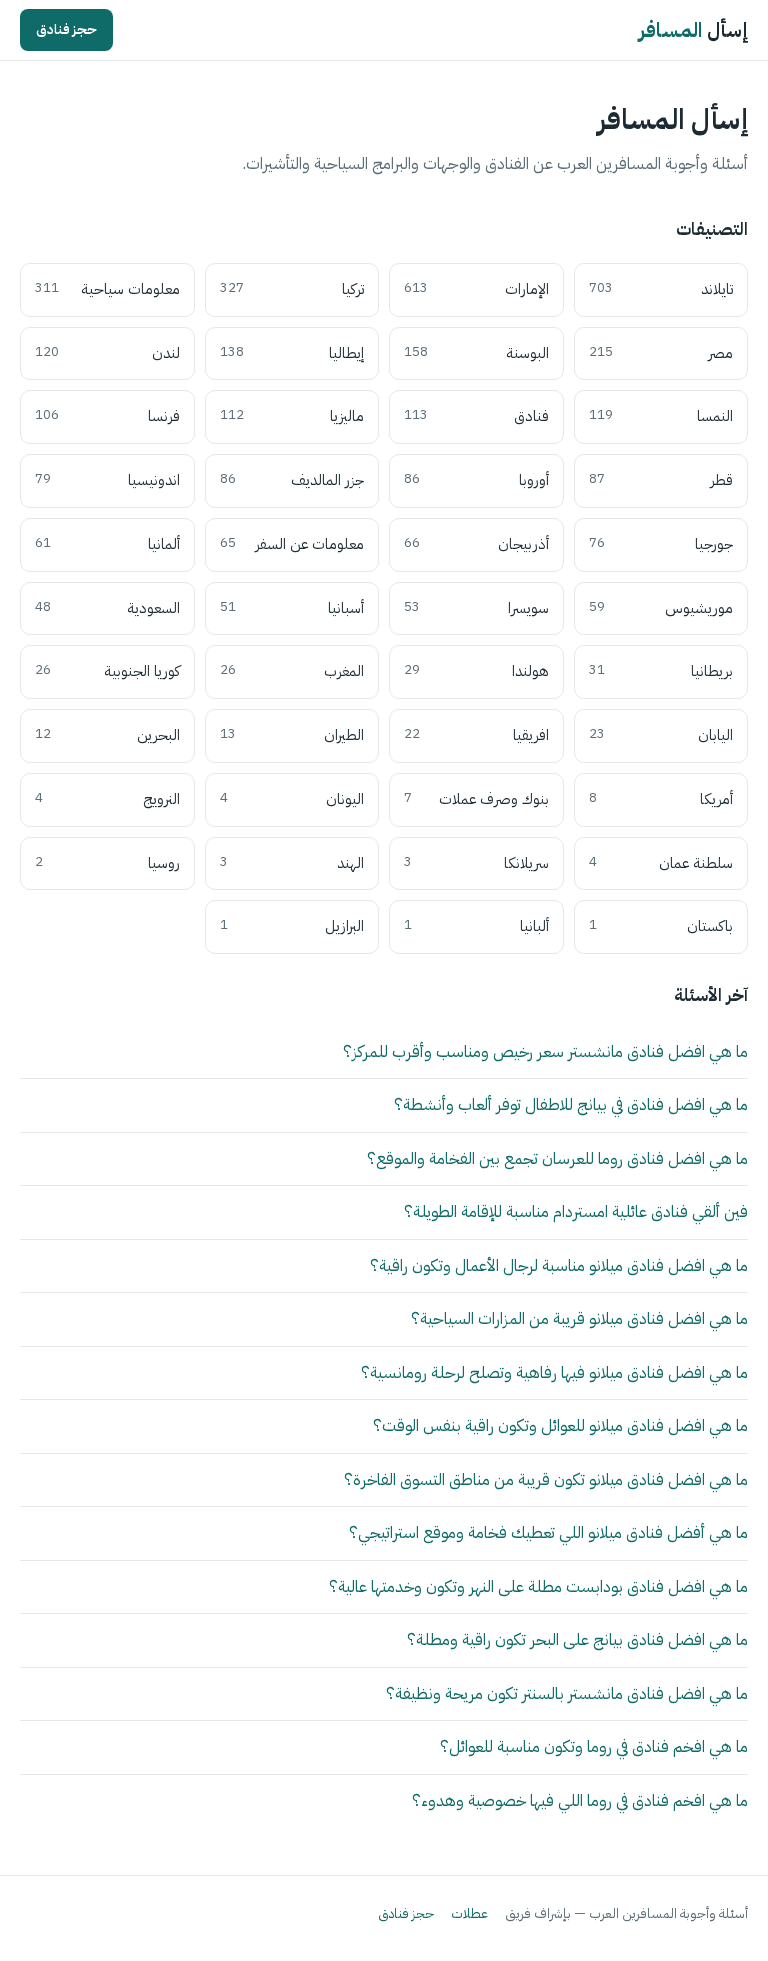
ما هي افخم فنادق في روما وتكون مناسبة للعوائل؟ (594, 1746)
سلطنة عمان (661, 863)
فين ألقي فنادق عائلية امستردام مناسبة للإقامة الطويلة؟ (576, 1211)
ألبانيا (476, 926)
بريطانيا (661, 671)
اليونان (292, 799)
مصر (661, 353)
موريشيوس (661, 608)
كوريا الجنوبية (107, 671)
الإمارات (476, 289)
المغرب (292, 671)
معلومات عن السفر (292, 544)
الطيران (292, 735)
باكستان (661, 926)
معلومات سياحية (107, 289)
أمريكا (661, 799)
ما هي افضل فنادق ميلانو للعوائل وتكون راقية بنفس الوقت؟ (560, 1425)
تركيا (292, 289)
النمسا (661, 416)
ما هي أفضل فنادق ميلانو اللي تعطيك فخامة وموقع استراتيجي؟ (548, 1532)
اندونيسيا (107, 480)
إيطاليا (292, 353)
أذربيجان (476, 544)
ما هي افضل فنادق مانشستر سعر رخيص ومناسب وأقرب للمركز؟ (545, 1051)
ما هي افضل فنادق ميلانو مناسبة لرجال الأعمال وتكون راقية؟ (559, 1265)
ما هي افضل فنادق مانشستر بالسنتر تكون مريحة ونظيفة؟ (567, 1693)
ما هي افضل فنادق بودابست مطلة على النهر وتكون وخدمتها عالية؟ (538, 1586)
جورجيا (661, 544)
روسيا (107, 863)
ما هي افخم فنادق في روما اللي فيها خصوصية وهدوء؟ (580, 1800)
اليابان (661, 735)
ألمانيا (107, 544)
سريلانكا (476, 863)
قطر (661, 480)
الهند (292, 863)
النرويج (107, 799)
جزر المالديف (292, 480)
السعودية (107, 608)
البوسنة (476, 353)
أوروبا (476, 480)
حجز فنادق (66, 29)
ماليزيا (292, 416)
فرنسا (107, 416)
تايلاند (661, 289)
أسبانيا (292, 608)
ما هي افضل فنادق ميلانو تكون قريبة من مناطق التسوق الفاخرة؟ (546, 1479)
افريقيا (476, 735)
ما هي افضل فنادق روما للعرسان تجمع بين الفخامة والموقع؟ (557, 1158)
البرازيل (292, 926)
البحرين (107, 735)
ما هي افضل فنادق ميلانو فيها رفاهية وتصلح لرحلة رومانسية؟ (554, 1372)
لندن (107, 353)
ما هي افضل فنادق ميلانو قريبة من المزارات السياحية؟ (579, 1318)
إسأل (693, 30)
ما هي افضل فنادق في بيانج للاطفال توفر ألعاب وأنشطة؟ (571, 1104)
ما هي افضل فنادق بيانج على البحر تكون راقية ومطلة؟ (577, 1639)
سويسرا (476, 608)
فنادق (476, 416)
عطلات (469, 1913)
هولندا (476, 671)
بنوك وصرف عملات (476, 799)
